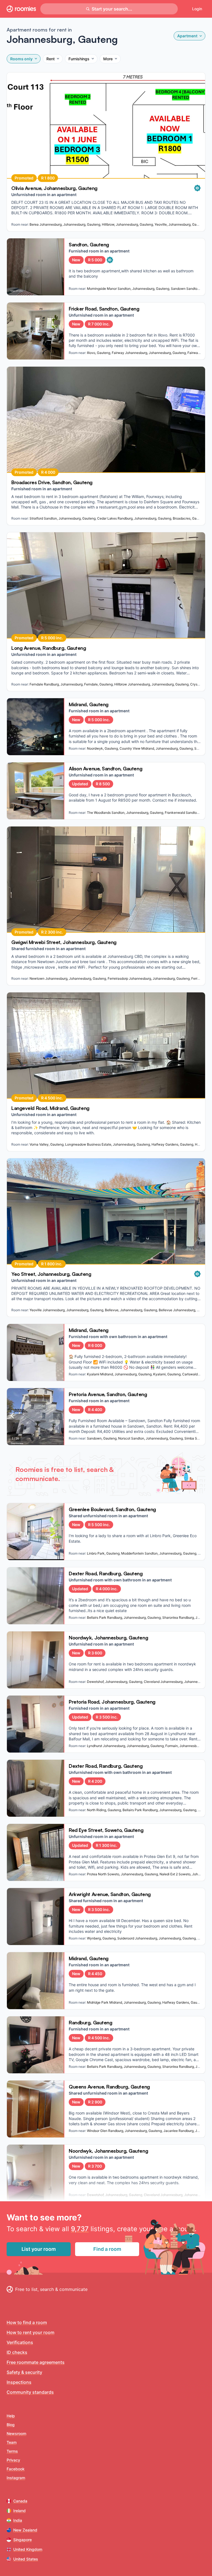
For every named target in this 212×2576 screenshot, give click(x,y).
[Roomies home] (21, 9)
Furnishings (79, 59)
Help (11, 2416)
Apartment (187, 36)
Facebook (16, 2469)
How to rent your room (31, 2332)
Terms (12, 2451)
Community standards (30, 2392)
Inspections (19, 2382)
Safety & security (24, 2372)
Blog (11, 2425)
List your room (39, 2249)
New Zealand (25, 2530)
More (108, 59)
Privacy (13, 2460)
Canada (20, 2501)
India (18, 2520)
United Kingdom (28, 2549)
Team (12, 2442)
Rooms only (21, 59)
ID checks (17, 2352)
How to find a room (27, 2322)
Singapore (22, 2540)
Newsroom (16, 2433)
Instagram (16, 2478)
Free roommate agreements (36, 2362)
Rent (51, 59)
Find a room (107, 2249)
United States (26, 2559)
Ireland (19, 2511)
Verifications (20, 2342)
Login (197, 9)
